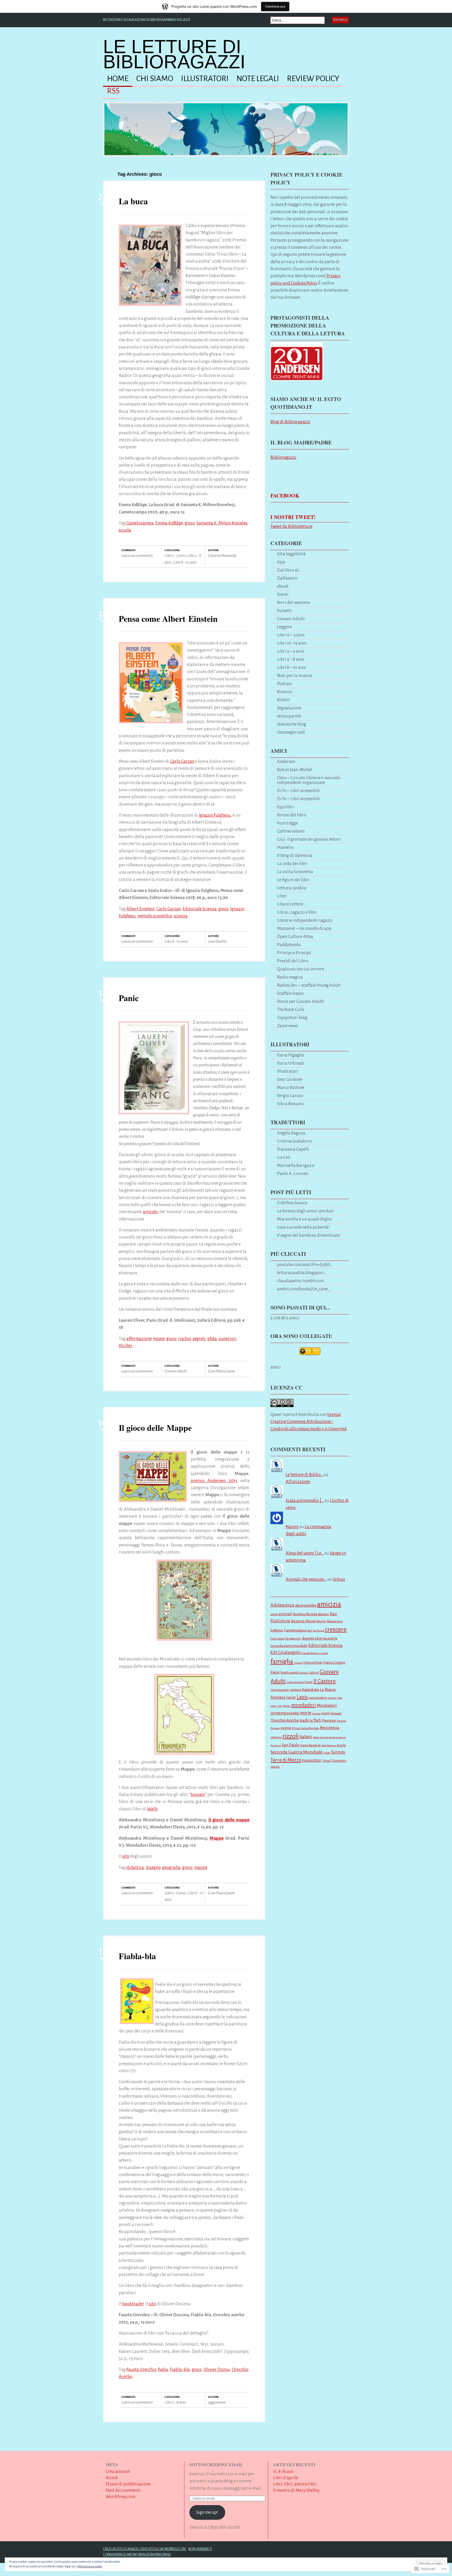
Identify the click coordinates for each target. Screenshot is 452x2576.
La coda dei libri (292, 864)
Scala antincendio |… (305, 1501)
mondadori (304, 1705)
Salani (306, 1737)
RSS (113, 91)
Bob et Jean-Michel (295, 770)
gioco (190, 523)
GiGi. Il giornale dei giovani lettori (309, 839)
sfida (212, 1339)
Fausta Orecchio (141, 2369)
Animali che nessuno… (306, 1579)
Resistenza (330, 1728)
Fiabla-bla (137, 1956)
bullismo (277, 1630)
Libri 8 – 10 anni (292, 667)
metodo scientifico (155, 916)
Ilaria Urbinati (291, 1063)
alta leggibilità (306, 1605)
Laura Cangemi (318, 1698)
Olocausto (336, 1713)
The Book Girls (291, 1010)
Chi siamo (155, 79)
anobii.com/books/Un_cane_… (305, 1289)
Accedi (112, 2478)
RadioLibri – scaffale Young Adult (309, 985)
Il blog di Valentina (295, 855)
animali (285, 1614)
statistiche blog (292, 724)
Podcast (284, 684)
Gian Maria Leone (221, 1371)
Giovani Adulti (176, 1371)
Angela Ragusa (291, 1133)
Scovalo (198, 1795)
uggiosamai (217, 2402)
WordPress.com (120, 2497)
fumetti (303, 1673)
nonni (325, 1713)
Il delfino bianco (292, 1203)
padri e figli (310, 1720)
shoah (327, 1753)
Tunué (327, 1761)
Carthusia (318, 1631)
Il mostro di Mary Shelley (296, 2490)
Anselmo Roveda (305, 1614)
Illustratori (205, 79)
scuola (125, 530)
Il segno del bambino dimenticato (309, 1235)
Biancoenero (335, 1621)
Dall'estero (287, 578)
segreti (199, 1339)
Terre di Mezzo (286, 1760)
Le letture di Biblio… (304, 1475)
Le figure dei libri (293, 880)
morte (306, 1713)
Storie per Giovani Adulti (301, 1001)
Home (118, 79)
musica (316, 1713)
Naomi (292, 1527)
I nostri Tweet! (293, 517)
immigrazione (280, 1690)
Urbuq (339, 1579)
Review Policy (313, 79)
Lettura (332, 1698)
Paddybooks (289, 945)
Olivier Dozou (217, 2369)
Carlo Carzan (182, 761)
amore (274, 1614)
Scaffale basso (290, 993)
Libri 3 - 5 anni (175, 555)
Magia (287, 1706)
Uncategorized (291, 732)
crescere (336, 1629)
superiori (228, 1339)
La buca (133, 201)
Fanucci (298, 1663)
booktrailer (133, 2304)
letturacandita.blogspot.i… (302, 1273)
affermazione (139, 1339)
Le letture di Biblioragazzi (174, 54)
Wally (152, 1809)
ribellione (276, 1737)
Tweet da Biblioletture (292, 526)
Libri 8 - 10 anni (185, 562)
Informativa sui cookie (89, 2566)
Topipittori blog (292, 1018)
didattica (135, 1868)
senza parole (289, 716)
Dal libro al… (289, 570)
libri (340, 1698)
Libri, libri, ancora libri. (295, 2484)
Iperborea (295, 1690)
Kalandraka (310, 1690)
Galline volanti (291, 831)
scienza (181, 916)
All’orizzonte (298, 1482)
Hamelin (285, 847)
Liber (282, 896)
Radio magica (290, 977)
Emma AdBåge (169, 523)
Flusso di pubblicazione (128, 2484)
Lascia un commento (137, 555)
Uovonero (339, 1761)
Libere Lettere (290, 904)
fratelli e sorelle (289, 1673)
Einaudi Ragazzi (311, 1653)
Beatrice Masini (304, 1621)
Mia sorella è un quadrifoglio (304, 1219)
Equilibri (286, 807)
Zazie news (287, 1026)
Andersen (286, 762)
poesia (286, 1728)
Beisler (321, 1621)
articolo (150, 1212)
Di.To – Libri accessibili (298, 791)
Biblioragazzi (283, 457)
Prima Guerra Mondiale (306, 1728)
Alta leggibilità (291, 554)
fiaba (163, 2369)
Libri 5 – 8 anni (291, 659)
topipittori (312, 1760)
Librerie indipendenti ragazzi (305, 920)
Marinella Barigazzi (296, 1165)
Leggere (284, 627)
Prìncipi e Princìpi (294, 953)
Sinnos (338, 1752)
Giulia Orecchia (295, 1682)
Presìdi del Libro (293, 961)
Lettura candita (292, 888)
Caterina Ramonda (222, 555)
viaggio (275, 1767)
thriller (126, 1346)
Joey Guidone (290, 1079)
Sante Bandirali (310, 1745)
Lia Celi (284, 1157)
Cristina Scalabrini (295, 1141)
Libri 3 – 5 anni (291, 651)
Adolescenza (282, 1605)
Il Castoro (324, 1681)
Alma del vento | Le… (305, 1553)
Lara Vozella (217, 941)
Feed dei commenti (123, 2490)
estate (159, 1339)
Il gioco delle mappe (229, 1820)
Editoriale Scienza (200, 909)
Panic (129, 998)
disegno (153, 1868)
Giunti (309, 1682)
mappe (201, 1868)
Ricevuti (285, 692)
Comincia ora (275, 6)
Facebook (285, 496)
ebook (283, 586)
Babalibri (323, 1614)
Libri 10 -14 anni (292, 643)
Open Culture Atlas (295, 937)
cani (310, 1631)
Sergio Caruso (290, 1096)
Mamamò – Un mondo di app (304, 928)
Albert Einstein (140, 909)
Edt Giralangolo (286, 1653)
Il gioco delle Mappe (155, 1428)
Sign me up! (207, 2512)
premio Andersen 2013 (214, 1481)
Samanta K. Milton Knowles (222, 523)
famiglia (282, 1661)
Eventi (283, 594)
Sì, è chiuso (283, 2472)
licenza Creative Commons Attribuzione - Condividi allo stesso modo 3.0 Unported (309, 1422)
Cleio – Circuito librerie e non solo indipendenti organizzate (309, 780)
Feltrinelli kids (313, 1663)
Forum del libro (292, 815)
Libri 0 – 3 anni (291, 635)
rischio (184, 1339)
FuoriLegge (287, 823)
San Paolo (291, 1745)
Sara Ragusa (329, 1745)
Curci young (278, 1639)
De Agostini (293, 1639)
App (281, 562)
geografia (171, 1868)
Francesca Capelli (293, 1149)
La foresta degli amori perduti (305, 1211)
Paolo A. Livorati (293, 1174)
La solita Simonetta (295, 872)
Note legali (258, 79)
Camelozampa (140, 523)
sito (126, 1856)
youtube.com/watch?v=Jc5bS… (305, 1265)
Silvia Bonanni (290, 1104)
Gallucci (314, 1673)
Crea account (118, 2472)
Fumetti (284, 611)
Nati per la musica (294, 676)
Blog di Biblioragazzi (290, 422)
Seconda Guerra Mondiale (296, 1752)
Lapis (302, 1697)
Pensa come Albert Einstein (168, 618)
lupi (280, 1706)
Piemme (329, 1720)
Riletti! (284, 700)
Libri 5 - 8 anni (175, 1893)
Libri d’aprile (286, 2478)
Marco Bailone (291, 1088)
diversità (308, 1638)
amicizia (329, 1604)
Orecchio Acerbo (285, 1720)
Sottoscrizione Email (216, 2464)
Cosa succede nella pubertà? (303, 1227)
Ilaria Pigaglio (291, 1055)
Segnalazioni (289, 708)
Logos (274, 1706)
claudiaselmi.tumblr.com (301, 1281)
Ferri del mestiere (293, 603)
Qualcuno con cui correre (301, 969)
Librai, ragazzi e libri (297, 912)
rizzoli (291, 1736)
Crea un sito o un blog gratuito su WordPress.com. (145, 2549)
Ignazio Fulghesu (215, 815)
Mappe (217, 1838)
